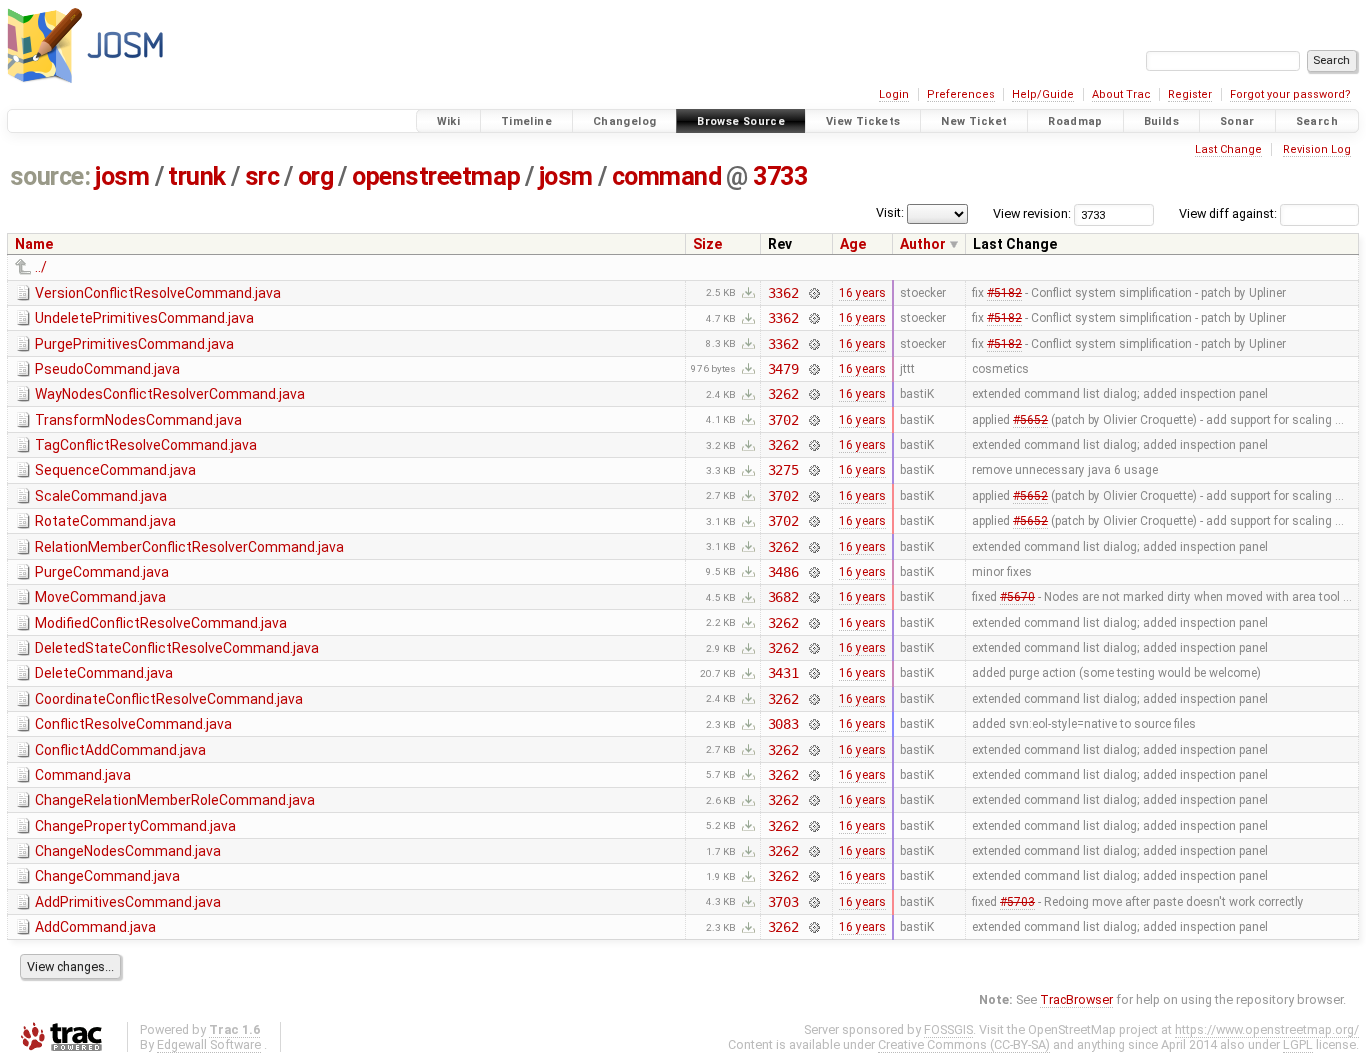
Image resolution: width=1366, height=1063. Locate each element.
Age (853, 244)
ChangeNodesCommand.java (128, 851)
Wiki (449, 121)
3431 (783, 673)
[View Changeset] (813, 293)
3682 (783, 597)
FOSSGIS (948, 1029)
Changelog (624, 121)
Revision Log (1317, 149)
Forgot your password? (1290, 94)
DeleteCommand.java (104, 673)
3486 (783, 572)
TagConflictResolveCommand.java (146, 445)
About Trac (1121, 94)
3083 (783, 724)
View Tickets (863, 121)
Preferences (961, 94)
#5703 (1017, 902)
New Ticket (974, 121)
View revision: (1032, 213)
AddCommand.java (95, 927)
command (667, 176)
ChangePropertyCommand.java (135, 826)
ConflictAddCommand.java (120, 750)
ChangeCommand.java (107, 876)
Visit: (890, 212)
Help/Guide (1043, 94)
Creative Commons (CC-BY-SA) (964, 1044)
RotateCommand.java (105, 521)
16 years (862, 293)
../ (41, 267)
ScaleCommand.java (101, 496)
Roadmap (1075, 121)
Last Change (1228, 149)
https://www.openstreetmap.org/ (1267, 1029)
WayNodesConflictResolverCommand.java (170, 394)
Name (34, 244)
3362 (783, 293)
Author (923, 244)
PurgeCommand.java (102, 572)
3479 (783, 369)
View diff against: (1229, 213)
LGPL (1298, 1044)
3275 (783, 470)
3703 (783, 902)
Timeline (526, 121)
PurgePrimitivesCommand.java (134, 344)
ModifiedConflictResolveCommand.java (161, 623)
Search (1317, 121)
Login (894, 94)
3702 (783, 420)
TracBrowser (1076, 999)
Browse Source (741, 121)
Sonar (1237, 121)
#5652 (1030, 420)
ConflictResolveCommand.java (133, 724)
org (316, 176)
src (262, 176)
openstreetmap (436, 176)
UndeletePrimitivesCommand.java (144, 318)
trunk (197, 176)
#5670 (1017, 597)
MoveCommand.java (100, 597)
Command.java (83, 775)
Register (1190, 94)
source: (50, 176)
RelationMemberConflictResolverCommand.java (189, 547)
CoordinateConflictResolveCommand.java (169, 699)
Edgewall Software (209, 1044)
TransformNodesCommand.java (138, 420)
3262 (783, 394)
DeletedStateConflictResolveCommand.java (177, 648)
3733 (780, 176)
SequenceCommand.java (115, 470)
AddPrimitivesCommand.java (128, 902)
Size (707, 244)
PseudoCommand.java (107, 369)
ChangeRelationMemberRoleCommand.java (175, 800)
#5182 (1004, 293)
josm (122, 176)
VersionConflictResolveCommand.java (158, 293)
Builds (1161, 121)
